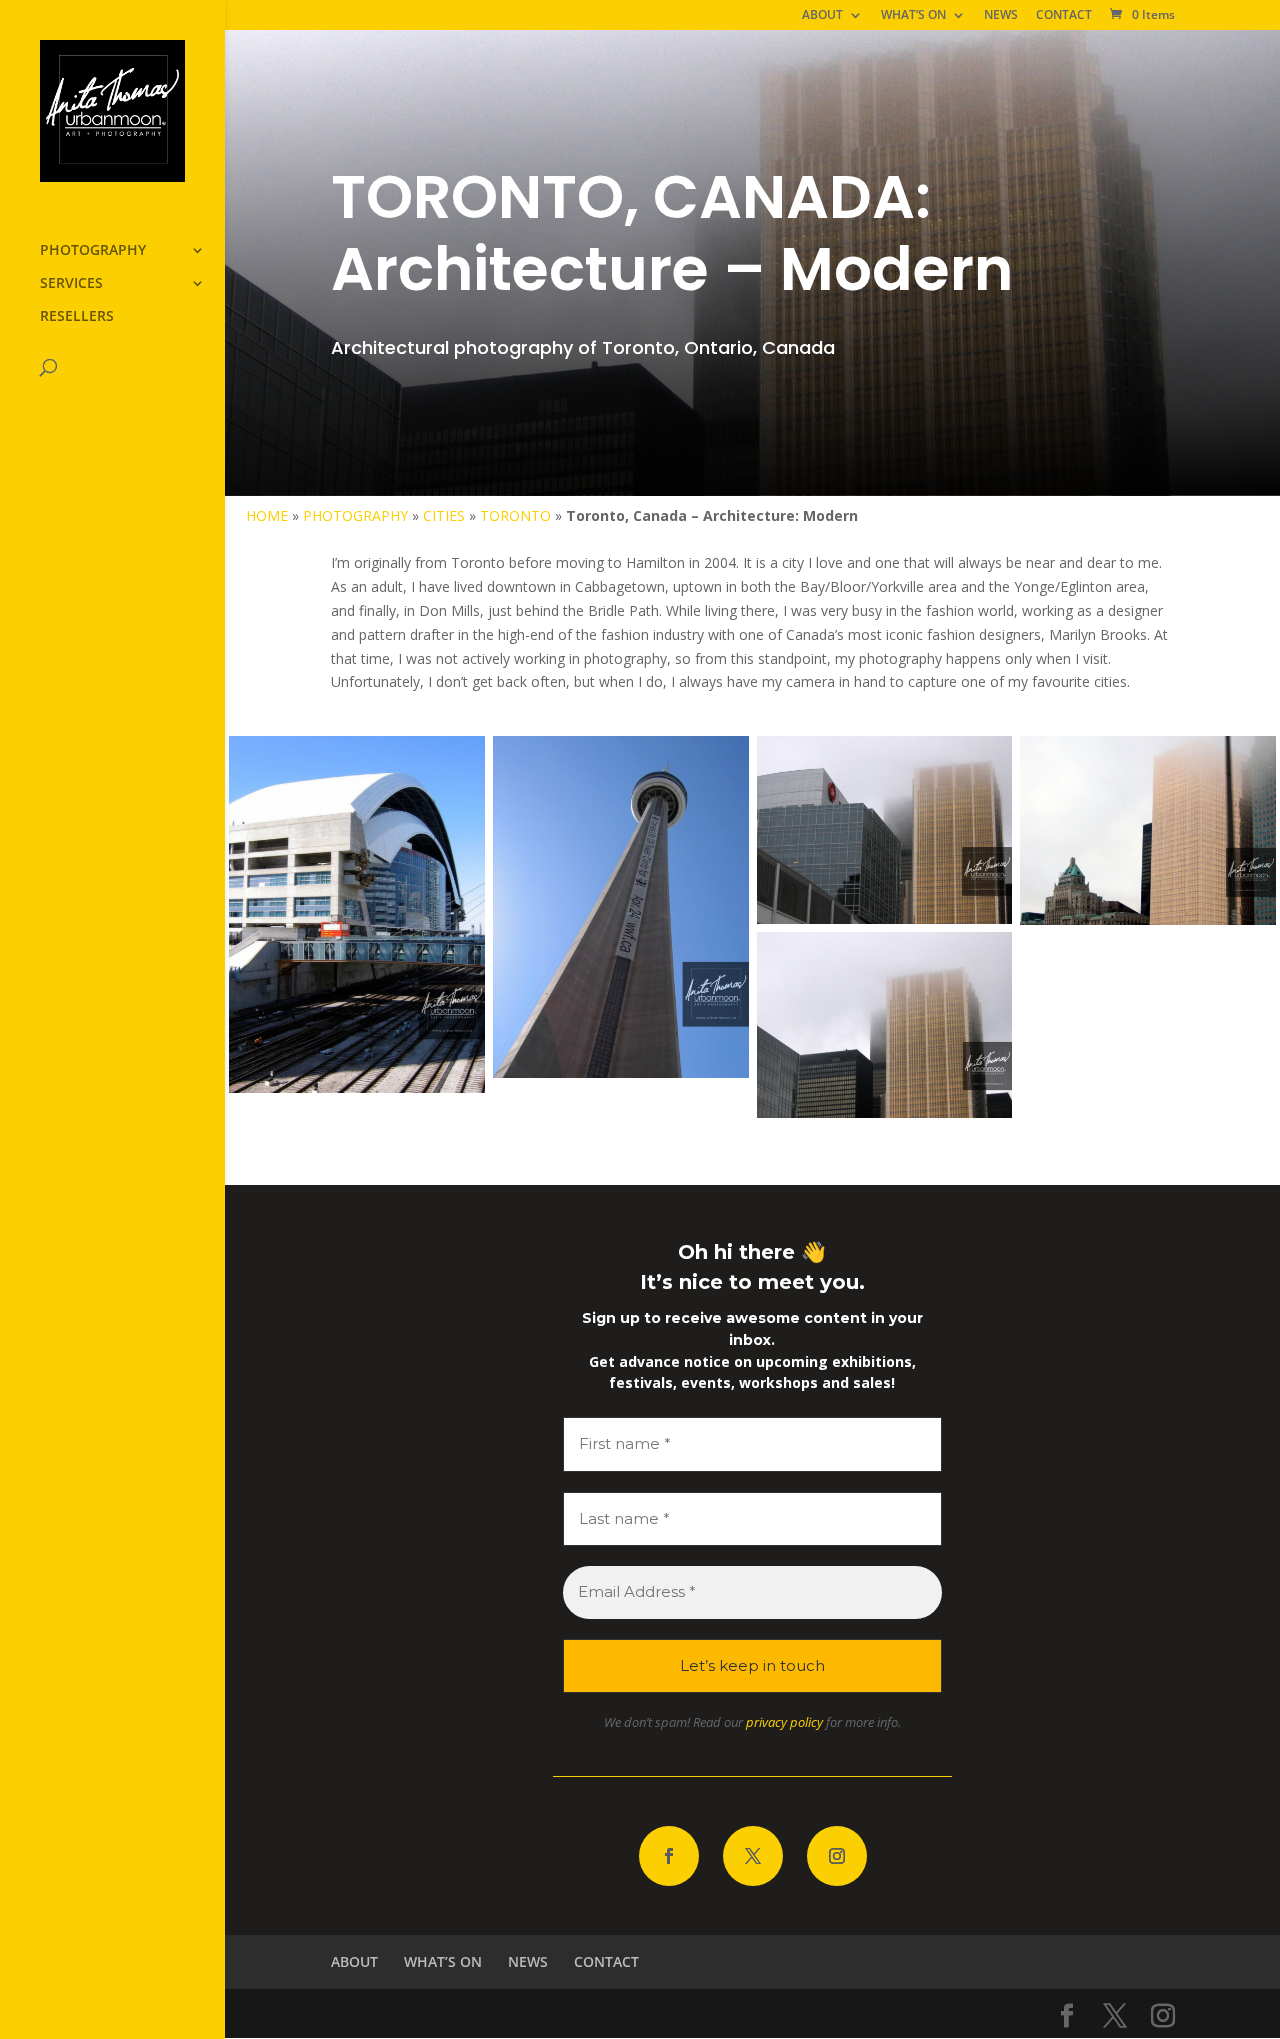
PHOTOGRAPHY (93, 251)
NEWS (1001, 16)
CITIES (444, 515)
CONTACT (1064, 16)
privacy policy (784, 1722)
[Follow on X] (753, 1856)
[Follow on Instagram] (837, 1856)
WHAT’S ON (913, 16)
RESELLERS (77, 317)
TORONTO (515, 515)
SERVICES (71, 284)
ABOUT (822, 16)
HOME (267, 515)
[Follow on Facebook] (669, 1856)
